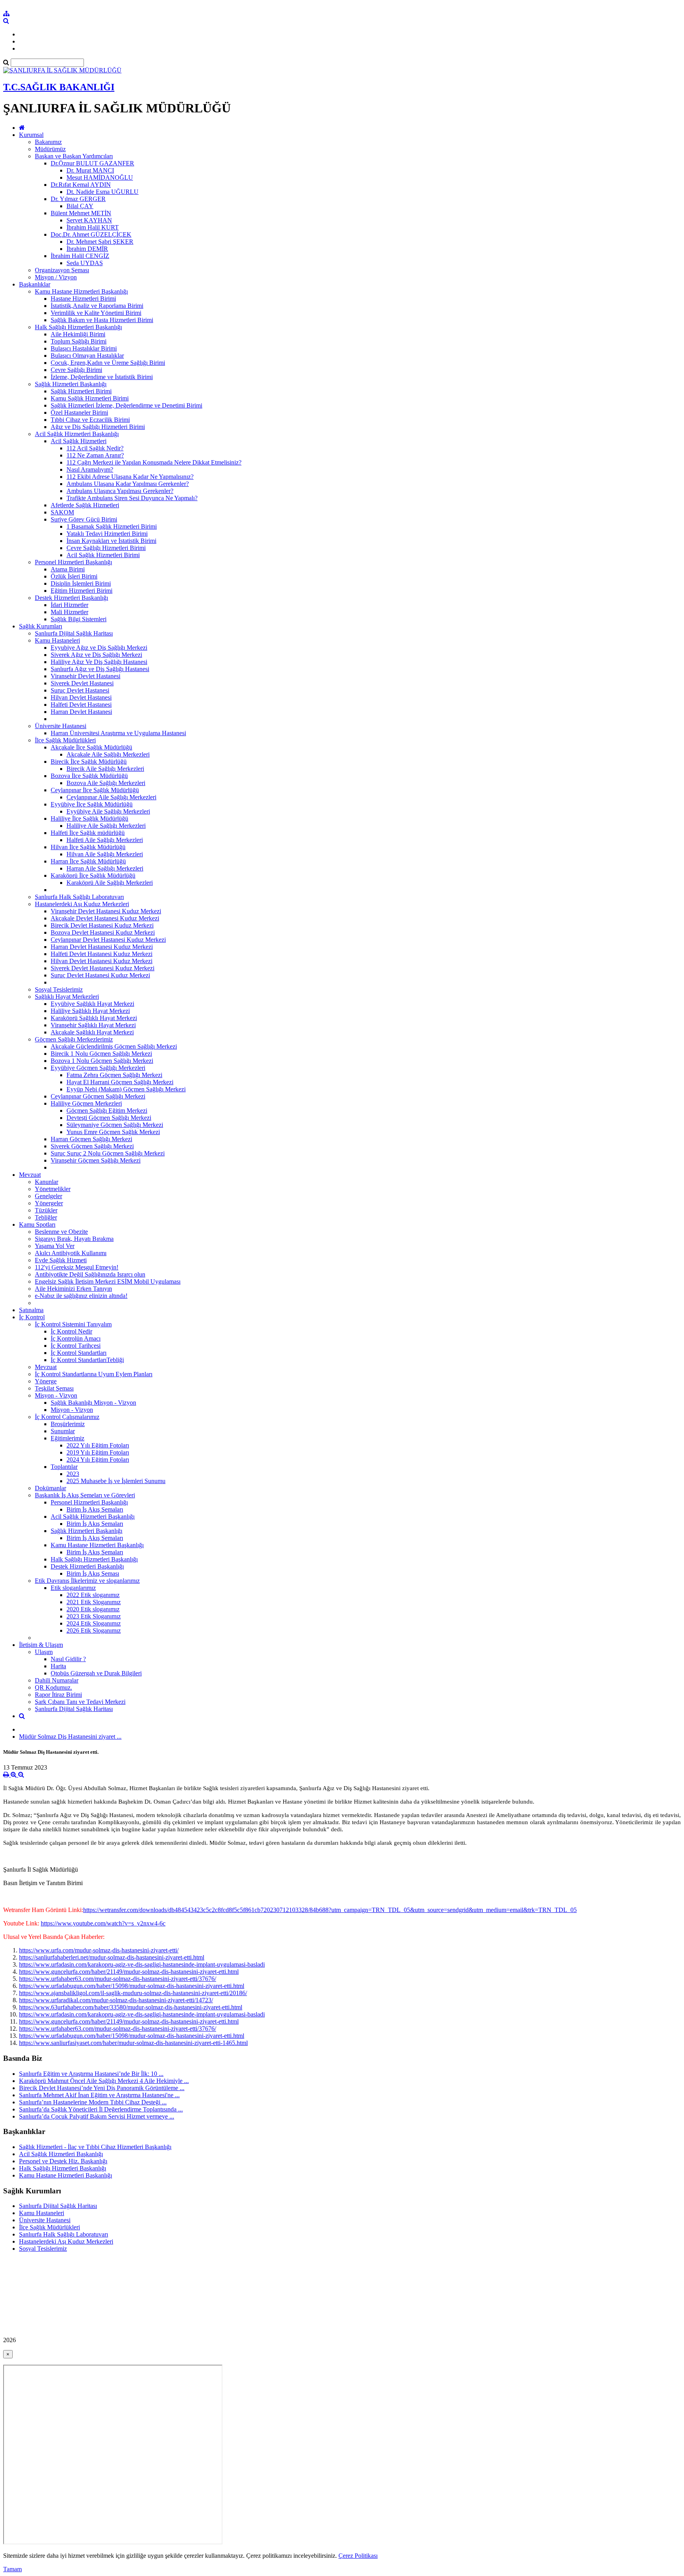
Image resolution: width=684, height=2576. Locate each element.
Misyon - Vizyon (56, 1395)
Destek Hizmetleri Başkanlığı (71, 598)
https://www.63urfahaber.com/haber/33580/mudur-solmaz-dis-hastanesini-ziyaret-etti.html (131, 2007)
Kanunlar (47, 1182)
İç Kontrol (32, 1317)
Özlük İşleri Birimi (74, 576)
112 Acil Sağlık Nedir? (95, 448)
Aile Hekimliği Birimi (78, 334)
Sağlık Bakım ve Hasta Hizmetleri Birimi (102, 320)
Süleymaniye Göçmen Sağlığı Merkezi (115, 1125)
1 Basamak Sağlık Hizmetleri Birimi (112, 526)
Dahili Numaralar (57, 1680)
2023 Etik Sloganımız (94, 1616)
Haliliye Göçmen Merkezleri (86, 1103)
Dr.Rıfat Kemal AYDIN (81, 185)
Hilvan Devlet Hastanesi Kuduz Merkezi (102, 961)
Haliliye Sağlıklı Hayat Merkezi (90, 1011)
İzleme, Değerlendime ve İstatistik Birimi (102, 377)
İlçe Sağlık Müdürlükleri (65, 740)
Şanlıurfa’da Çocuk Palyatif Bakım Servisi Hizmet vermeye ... (97, 2116)
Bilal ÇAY (80, 206)
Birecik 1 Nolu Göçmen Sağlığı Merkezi (101, 1054)
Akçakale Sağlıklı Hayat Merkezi (92, 1032)
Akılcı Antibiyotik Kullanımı (71, 1253)
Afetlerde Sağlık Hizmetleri (85, 505)
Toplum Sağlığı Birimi (79, 341)
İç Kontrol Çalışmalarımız (67, 1417)
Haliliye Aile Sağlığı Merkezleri (106, 826)
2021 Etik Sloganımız (94, 1602)
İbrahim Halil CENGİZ (80, 256)
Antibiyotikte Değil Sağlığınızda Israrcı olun (90, 1274)
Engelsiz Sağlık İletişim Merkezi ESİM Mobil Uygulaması (108, 1281)
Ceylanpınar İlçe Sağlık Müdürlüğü (95, 790)
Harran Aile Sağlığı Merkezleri (105, 868)
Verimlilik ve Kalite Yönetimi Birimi (96, 313)
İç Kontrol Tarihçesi (76, 1346)
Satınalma (31, 1310)
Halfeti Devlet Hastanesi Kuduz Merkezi (102, 954)
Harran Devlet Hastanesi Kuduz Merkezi (102, 947)
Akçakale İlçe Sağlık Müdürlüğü (91, 747)
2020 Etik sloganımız (93, 1609)
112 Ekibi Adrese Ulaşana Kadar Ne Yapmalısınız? (130, 477)
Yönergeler (49, 1203)
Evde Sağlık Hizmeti (61, 1260)
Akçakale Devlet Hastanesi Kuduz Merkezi (105, 918)
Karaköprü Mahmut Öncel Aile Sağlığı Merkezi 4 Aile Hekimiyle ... (104, 2081)
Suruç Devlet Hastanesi (80, 690)
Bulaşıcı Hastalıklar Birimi (84, 348)
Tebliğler (46, 1217)
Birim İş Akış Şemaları (95, 1509)
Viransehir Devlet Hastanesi (85, 676)
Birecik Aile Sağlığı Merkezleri (105, 769)
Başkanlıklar (35, 284)
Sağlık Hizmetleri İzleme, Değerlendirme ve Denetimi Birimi (126, 405)
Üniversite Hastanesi (61, 726)
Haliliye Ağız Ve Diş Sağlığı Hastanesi (99, 662)
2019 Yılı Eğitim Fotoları (98, 1452)
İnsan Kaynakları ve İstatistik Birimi (111, 541)
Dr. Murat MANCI (90, 170)
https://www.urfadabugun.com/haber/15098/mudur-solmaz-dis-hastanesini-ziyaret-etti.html (132, 1986)
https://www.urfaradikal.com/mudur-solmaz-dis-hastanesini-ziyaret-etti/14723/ (116, 2000)
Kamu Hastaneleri (57, 640)
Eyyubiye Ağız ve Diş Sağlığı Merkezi (99, 648)
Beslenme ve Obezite (61, 1232)
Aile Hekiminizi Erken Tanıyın (73, 1289)
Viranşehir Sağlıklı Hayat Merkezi (93, 1025)
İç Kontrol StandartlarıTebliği (87, 1360)
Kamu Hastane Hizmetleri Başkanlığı (81, 291)
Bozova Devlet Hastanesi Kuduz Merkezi (103, 932)
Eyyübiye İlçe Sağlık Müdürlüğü (92, 804)
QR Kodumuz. (53, 1687)
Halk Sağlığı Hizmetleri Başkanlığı (78, 327)
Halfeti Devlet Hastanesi (81, 705)
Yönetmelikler (53, 1189)
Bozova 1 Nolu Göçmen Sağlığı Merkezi (102, 1061)
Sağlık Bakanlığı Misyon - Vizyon (93, 1403)
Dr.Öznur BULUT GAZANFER (92, 163)
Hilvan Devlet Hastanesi (81, 697)
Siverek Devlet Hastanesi (82, 683)
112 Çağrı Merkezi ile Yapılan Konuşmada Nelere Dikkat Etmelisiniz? (154, 462)
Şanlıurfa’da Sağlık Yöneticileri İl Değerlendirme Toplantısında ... (101, 2109)
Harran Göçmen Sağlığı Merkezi (91, 1139)
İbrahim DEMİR (87, 249)
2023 (73, 1474)
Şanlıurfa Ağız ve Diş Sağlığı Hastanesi (100, 669)
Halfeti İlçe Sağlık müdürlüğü (88, 833)
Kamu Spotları (37, 1224)
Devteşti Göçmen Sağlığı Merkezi (109, 1118)
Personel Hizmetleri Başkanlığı (73, 562)
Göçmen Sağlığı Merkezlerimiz (74, 1039)
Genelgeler (48, 1196)
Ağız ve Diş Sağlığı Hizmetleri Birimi (98, 427)
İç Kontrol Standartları (79, 1353)
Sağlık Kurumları (41, 626)
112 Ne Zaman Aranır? (95, 455)
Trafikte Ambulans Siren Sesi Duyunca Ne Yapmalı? (132, 498)
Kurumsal (31, 135)
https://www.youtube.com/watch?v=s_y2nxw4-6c (103, 1923)
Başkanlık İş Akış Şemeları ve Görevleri (85, 1495)
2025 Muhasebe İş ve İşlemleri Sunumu (116, 1481)
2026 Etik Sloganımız (94, 1630)
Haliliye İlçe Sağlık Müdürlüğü (89, 819)
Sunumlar (63, 1431)
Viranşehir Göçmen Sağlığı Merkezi (96, 1160)
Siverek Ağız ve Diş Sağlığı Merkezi (96, 655)
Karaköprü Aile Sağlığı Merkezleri (110, 883)
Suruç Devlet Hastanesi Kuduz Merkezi (100, 975)
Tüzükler (46, 1210)
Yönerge (46, 1381)
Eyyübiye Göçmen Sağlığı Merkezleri (98, 1068)
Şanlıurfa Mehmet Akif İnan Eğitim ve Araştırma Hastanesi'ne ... (99, 2095)
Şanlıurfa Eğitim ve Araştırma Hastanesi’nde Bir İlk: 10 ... (91, 2074)
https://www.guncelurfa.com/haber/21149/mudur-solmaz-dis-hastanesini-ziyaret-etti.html (129, 1972)
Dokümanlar (50, 1488)
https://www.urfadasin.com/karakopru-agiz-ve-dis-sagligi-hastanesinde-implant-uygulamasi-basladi (142, 1964)
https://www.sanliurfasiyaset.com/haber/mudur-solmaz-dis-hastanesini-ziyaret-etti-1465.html (133, 2043)
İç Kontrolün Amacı (76, 1338)
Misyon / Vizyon (56, 277)
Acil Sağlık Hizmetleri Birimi (103, 555)
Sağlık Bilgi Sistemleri (79, 619)
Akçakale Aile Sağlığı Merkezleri (108, 754)
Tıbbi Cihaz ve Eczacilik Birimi (90, 420)
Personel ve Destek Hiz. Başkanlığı (63, 2161)
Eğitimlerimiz (67, 1438)
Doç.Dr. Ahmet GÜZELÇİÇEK (91, 234)
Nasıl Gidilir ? (68, 1659)
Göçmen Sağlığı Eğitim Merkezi (107, 1111)
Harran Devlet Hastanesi (81, 712)
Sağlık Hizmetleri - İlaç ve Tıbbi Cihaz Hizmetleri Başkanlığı (95, 2147)
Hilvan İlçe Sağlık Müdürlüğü (88, 847)
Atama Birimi (68, 569)
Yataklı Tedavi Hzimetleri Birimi (107, 534)
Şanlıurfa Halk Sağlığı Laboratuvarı (79, 897)
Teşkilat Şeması (54, 1388)
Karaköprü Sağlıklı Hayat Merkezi (94, 1018)
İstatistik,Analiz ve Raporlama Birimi (97, 306)
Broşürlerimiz (68, 1424)
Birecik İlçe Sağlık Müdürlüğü (89, 762)
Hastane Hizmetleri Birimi (83, 299)
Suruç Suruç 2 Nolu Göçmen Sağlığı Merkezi (108, 1153)
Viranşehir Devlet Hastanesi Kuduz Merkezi (106, 911)
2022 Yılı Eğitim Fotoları (98, 1445)
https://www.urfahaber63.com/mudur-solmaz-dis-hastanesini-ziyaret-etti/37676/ (118, 1979)
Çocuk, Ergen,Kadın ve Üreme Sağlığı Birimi (108, 363)
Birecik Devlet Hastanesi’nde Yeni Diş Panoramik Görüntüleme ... (102, 2088)
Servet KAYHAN (89, 220)
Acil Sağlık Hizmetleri (79, 441)
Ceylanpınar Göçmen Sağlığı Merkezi (98, 1096)
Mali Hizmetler (69, 612)
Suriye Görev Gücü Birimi (84, 519)
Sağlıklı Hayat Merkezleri (67, 997)
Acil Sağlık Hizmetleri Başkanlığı (77, 434)
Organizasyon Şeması (62, 270)
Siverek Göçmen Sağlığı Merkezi (92, 1146)
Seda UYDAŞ (85, 263)
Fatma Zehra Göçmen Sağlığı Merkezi (114, 1075)
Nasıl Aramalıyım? (90, 469)
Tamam (12, 2569)
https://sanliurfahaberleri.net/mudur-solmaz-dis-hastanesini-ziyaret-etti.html (112, 1957)
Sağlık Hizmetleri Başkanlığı (71, 384)
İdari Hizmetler (69, 605)
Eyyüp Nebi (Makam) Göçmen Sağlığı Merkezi (126, 1089)
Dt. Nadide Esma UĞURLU (103, 192)
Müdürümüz (50, 149)
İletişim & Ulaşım (41, 1645)
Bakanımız (48, 142)
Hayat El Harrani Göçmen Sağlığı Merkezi (120, 1082)
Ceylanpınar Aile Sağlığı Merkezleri (111, 797)
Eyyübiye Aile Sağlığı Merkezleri (108, 811)
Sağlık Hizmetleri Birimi (81, 391)
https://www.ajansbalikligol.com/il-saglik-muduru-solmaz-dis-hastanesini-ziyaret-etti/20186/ (133, 1993)
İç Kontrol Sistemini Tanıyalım (73, 1324)
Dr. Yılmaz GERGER (78, 199)
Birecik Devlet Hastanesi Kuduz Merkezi (102, 925)
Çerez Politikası (358, 2556)
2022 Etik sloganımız (93, 1595)
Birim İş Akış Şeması (93, 1573)
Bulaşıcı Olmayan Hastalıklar (87, 356)
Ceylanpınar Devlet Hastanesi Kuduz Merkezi (108, 940)
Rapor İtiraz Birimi (58, 1695)
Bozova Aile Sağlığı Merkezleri (106, 783)
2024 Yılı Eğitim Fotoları (98, 1460)
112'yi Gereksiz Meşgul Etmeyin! (77, 1267)
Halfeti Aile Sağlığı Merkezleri (105, 840)
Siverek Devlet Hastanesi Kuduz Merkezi (103, 968)
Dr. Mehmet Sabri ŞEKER (100, 242)
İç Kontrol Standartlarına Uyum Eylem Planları (94, 1374)
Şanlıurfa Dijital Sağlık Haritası (74, 633)
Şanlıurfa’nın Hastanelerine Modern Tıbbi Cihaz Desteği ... (93, 2102)
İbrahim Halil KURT (93, 227)
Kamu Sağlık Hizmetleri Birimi (90, 398)
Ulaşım (44, 1652)
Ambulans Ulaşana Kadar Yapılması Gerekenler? (128, 484)
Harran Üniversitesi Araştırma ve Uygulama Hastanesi (118, 733)
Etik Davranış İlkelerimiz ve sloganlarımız (87, 1581)
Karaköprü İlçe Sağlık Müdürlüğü (93, 875)
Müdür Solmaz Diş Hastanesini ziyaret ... (70, 1737)
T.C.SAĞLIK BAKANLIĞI (59, 87)
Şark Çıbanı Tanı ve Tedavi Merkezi (80, 1702)
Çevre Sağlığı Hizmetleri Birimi (106, 548)
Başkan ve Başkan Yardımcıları (74, 156)
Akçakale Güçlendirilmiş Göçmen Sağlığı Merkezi (114, 1046)
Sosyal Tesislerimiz (59, 989)
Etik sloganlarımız (73, 1588)
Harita (58, 1666)
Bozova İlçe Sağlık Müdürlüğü (89, 776)
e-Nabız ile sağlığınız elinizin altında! (81, 1296)
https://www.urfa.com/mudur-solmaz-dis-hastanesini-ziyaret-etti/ (99, 1950)
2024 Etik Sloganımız (94, 1623)
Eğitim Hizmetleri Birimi (82, 591)
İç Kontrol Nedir (71, 1331)
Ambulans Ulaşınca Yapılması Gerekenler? (120, 491)
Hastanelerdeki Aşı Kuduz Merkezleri (82, 904)
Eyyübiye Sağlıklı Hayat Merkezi (92, 1004)
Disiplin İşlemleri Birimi (81, 583)
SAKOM (62, 512)
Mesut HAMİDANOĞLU (100, 177)
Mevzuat (30, 1175)
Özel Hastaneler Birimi (79, 413)
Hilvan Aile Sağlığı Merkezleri (105, 854)
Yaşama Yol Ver (55, 1246)
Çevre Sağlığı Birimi (76, 370)
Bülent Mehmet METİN (81, 213)
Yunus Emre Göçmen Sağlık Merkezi (113, 1132)
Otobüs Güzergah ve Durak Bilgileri (96, 1673)
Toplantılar (64, 1467)
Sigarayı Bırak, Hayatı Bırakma (74, 1239)
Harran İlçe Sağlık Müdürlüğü (88, 861)
